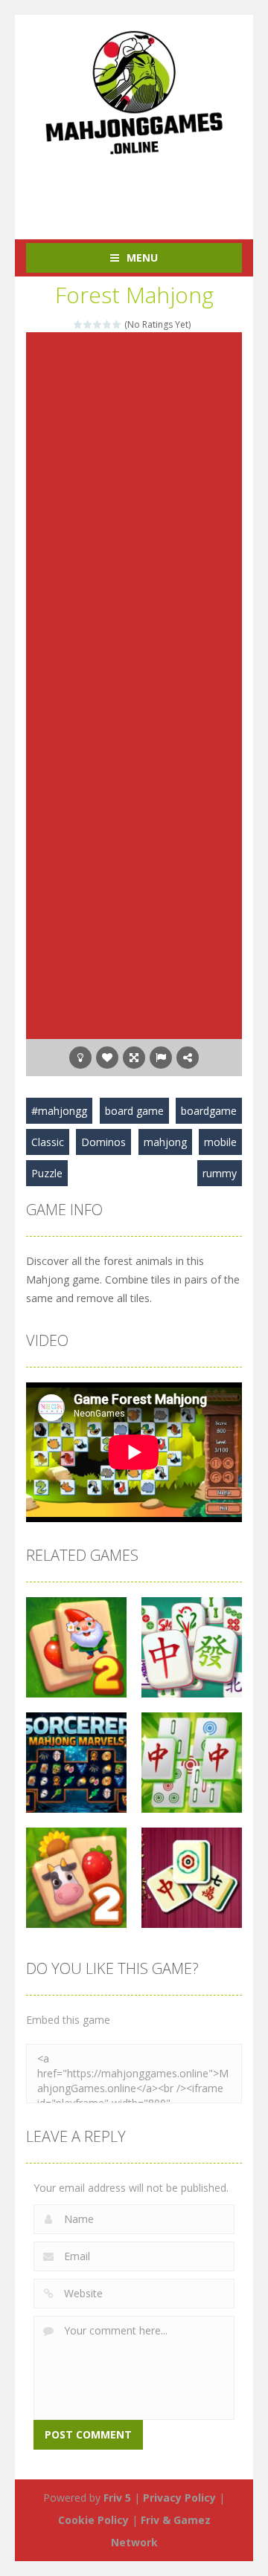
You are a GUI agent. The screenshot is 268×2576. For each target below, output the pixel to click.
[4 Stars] (108, 324)
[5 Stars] (117, 324)
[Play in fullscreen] (134, 1058)
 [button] (161, 1058)
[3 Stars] (98, 324)
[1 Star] (79, 324)
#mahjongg (59, 1111)
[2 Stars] (88, 324)
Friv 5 (117, 2498)
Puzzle (47, 1173)
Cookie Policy (93, 2520)
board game (134, 1111)
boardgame (209, 1111)
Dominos (103, 1142)
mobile (220, 1142)
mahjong (165, 1142)
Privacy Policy (179, 2498)
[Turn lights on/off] (80, 1058)
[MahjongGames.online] (134, 92)
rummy (220, 1173)
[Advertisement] (147, 190)
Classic (48, 1142)
